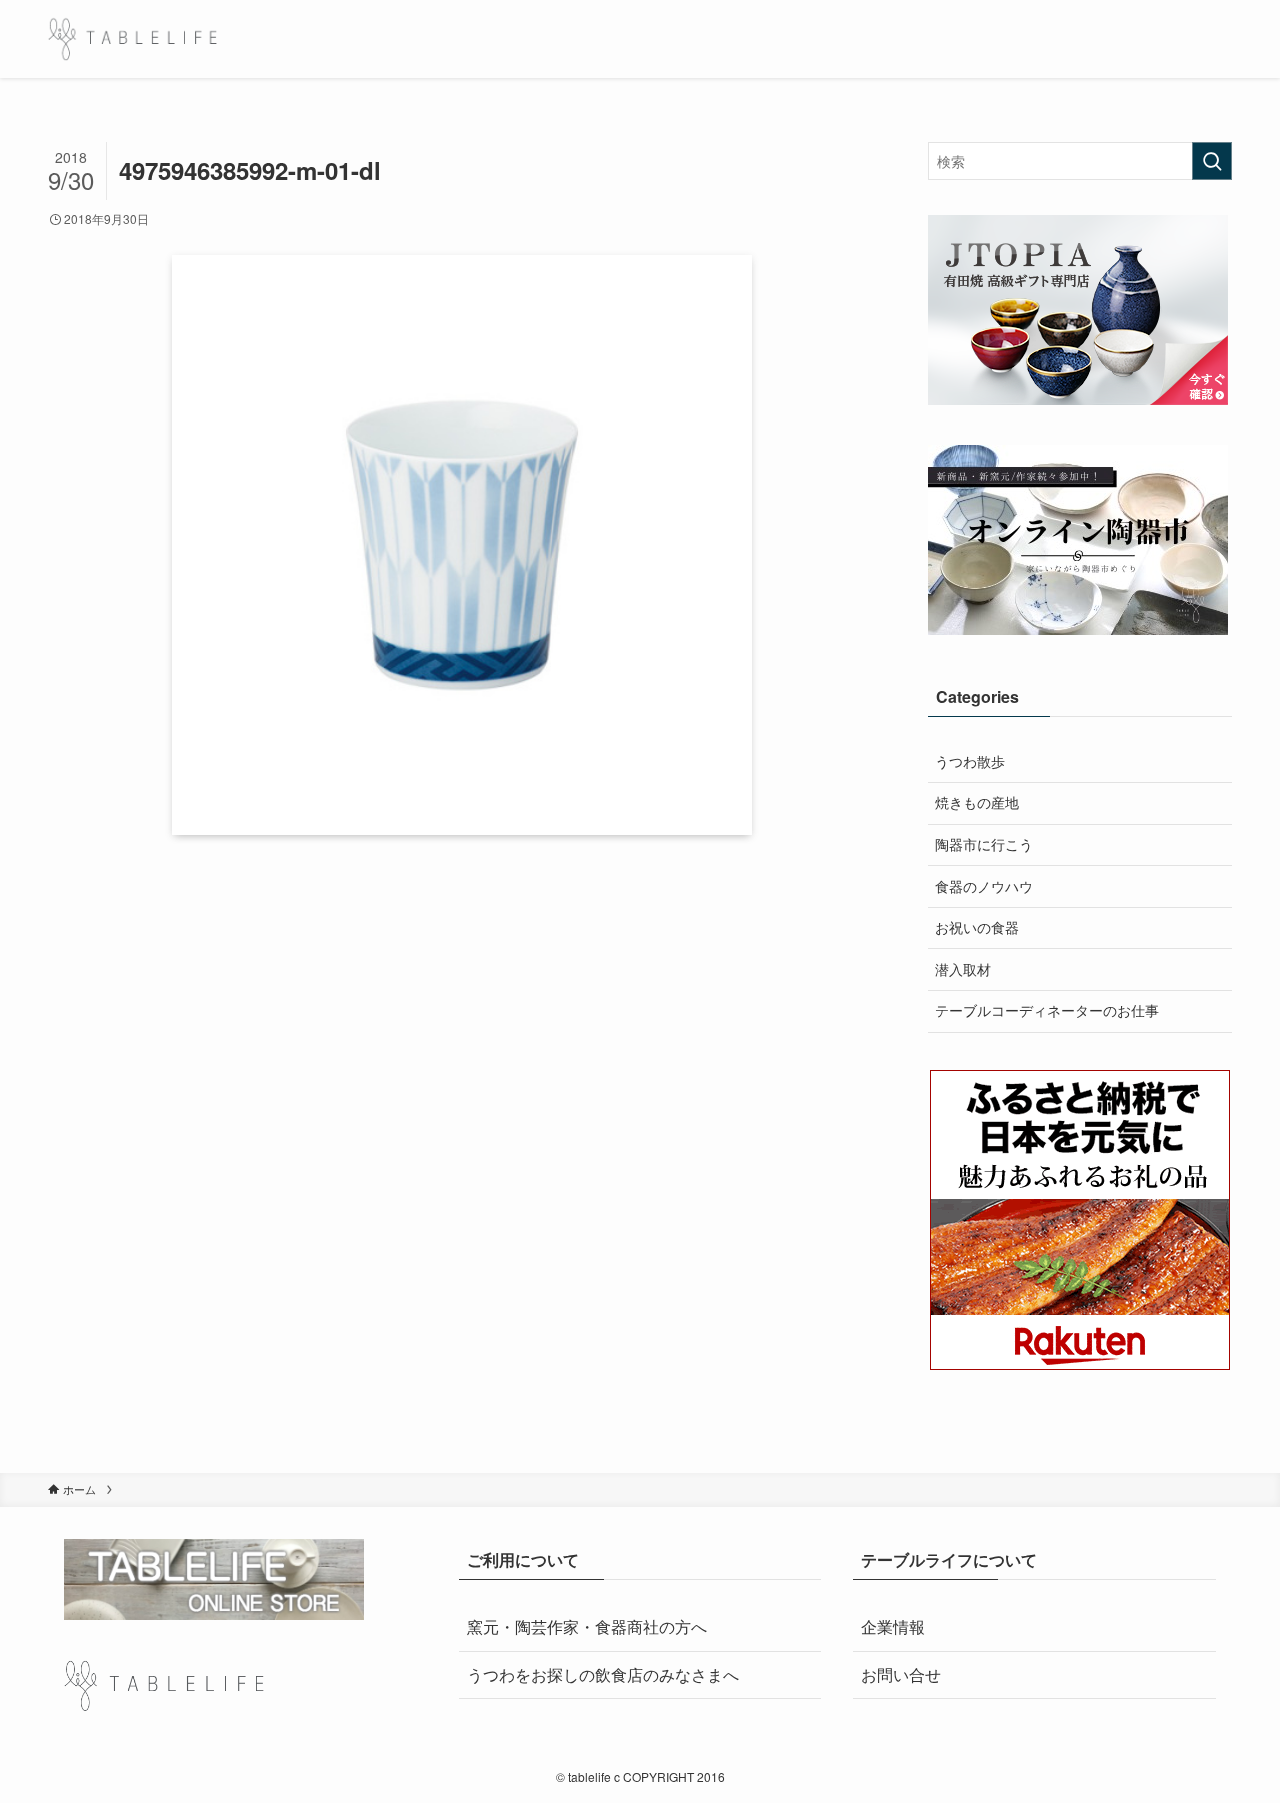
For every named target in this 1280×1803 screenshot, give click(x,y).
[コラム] (132, 39)
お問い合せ (901, 1674)
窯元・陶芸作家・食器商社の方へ (587, 1626)
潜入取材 (963, 969)
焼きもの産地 (977, 802)
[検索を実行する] (1212, 161)
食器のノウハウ (984, 886)
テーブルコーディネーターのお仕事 (1047, 1010)
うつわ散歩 (970, 761)
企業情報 (893, 1626)
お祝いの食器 (977, 927)
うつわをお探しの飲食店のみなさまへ (603, 1674)
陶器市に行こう (984, 844)
